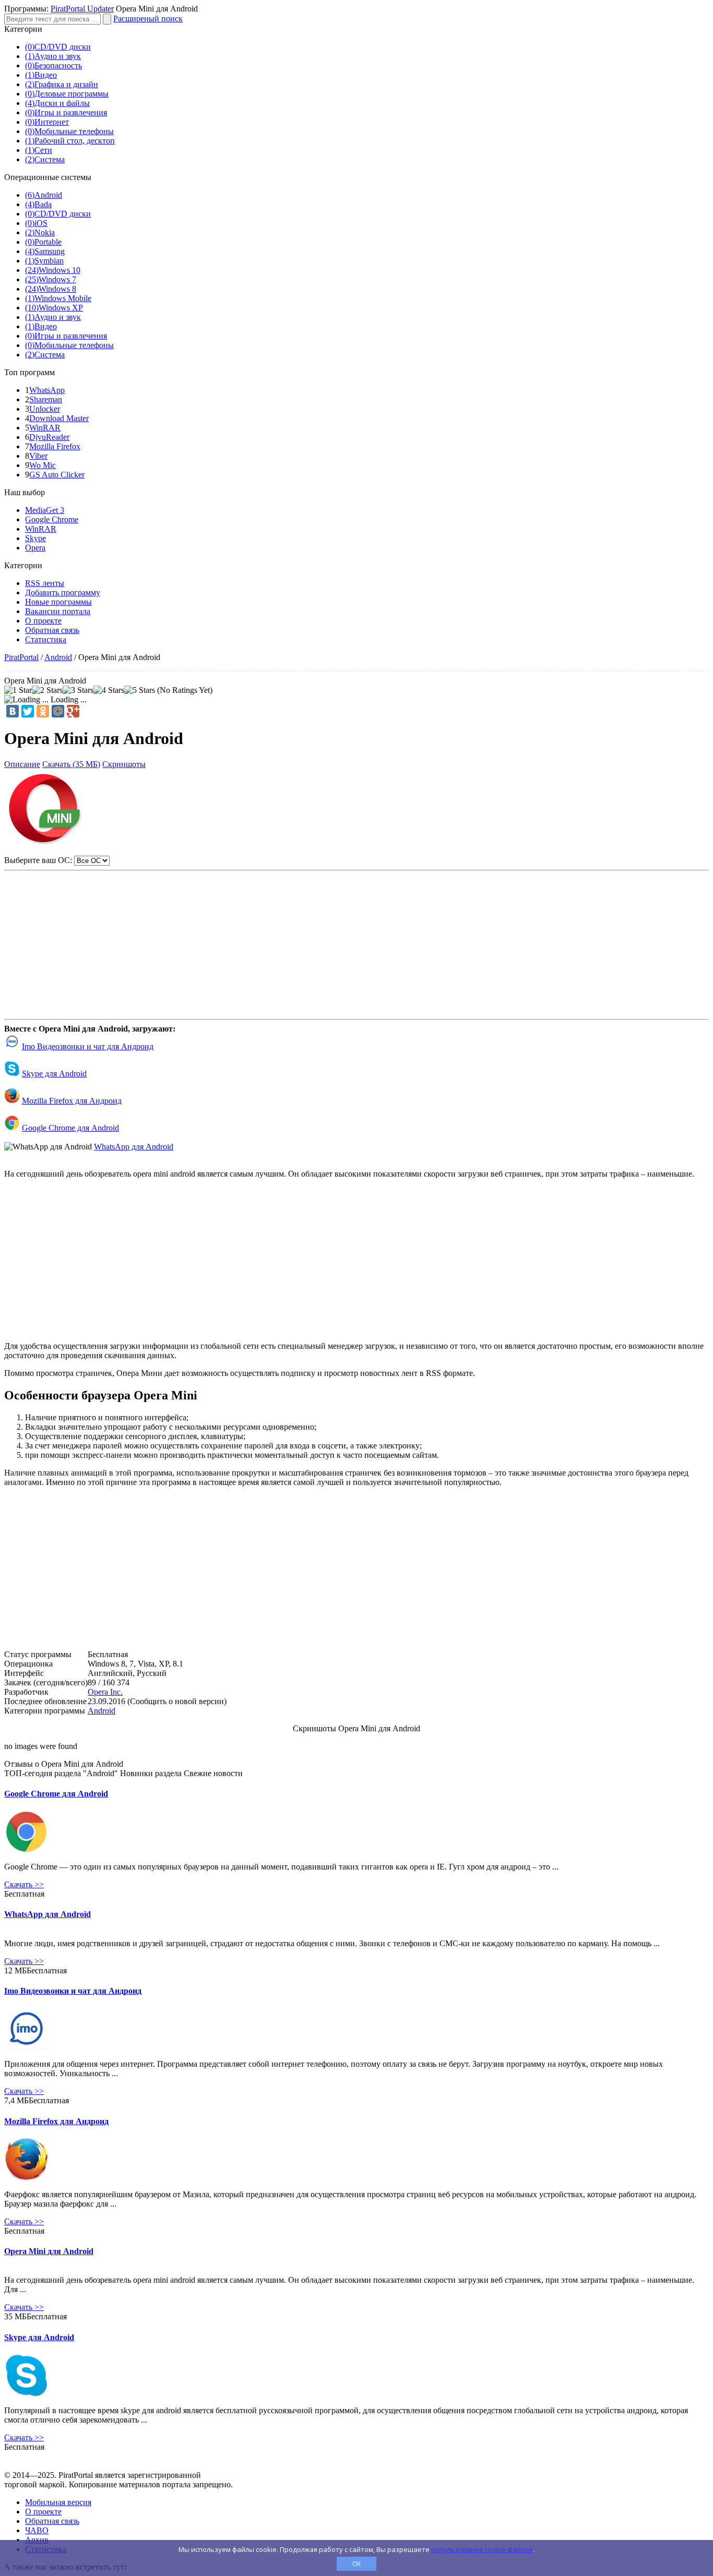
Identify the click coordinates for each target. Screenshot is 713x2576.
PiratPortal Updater (82, 9)
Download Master (59, 418)
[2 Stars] (47, 690)
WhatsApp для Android (134, 1147)
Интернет (47, 122)
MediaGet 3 (45, 510)
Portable (43, 242)
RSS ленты (45, 583)
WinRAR (45, 428)
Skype (35, 538)
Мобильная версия (58, 2502)
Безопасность (54, 65)
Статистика (46, 639)
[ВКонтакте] (13, 711)
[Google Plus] (73, 711)
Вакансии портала (58, 611)
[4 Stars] (109, 690)
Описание (22, 764)
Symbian (44, 261)
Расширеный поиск (148, 19)
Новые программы (58, 602)
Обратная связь (52, 630)
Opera (35, 548)
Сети (39, 150)
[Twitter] (28, 711)
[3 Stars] (78, 690)
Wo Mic (43, 465)
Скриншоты (124, 764)
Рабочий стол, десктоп (70, 141)
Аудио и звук (53, 56)
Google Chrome (52, 519)
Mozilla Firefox (55, 446)
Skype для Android (54, 1074)
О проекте (43, 621)
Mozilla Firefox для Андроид (72, 1101)
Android (44, 195)
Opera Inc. (105, 1692)
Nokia (40, 232)
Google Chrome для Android (70, 1128)
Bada (38, 204)
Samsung (45, 251)
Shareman (46, 399)
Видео (41, 75)
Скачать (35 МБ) (71, 764)
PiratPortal (21, 657)
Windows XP (54, 308)
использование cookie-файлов (482, 2549)
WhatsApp (47, 390)
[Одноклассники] (43, 711)
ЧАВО (37, 2530)
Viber (38, 456)
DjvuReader (49, 437)
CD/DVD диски (58, 47)
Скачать (24, 1884)
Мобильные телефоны (69, 131)
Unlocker (45, 409)
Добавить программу (63, 592)
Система (45, 159)
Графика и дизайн (62, 84)
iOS (36, 223)
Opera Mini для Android (49, 2251)
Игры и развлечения (66, 112)
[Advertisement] (356, 940)
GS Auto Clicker (57, 475)
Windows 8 (51, 289)
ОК (356, 2564)
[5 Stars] (140, 690)
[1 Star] (18, 690)
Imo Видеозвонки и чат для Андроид (88, 1046)
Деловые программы (67, 94)
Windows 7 (51, 279)
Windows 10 (53, 270)
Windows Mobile (58, 298)
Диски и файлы (57, 103)
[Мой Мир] (58, 711)
